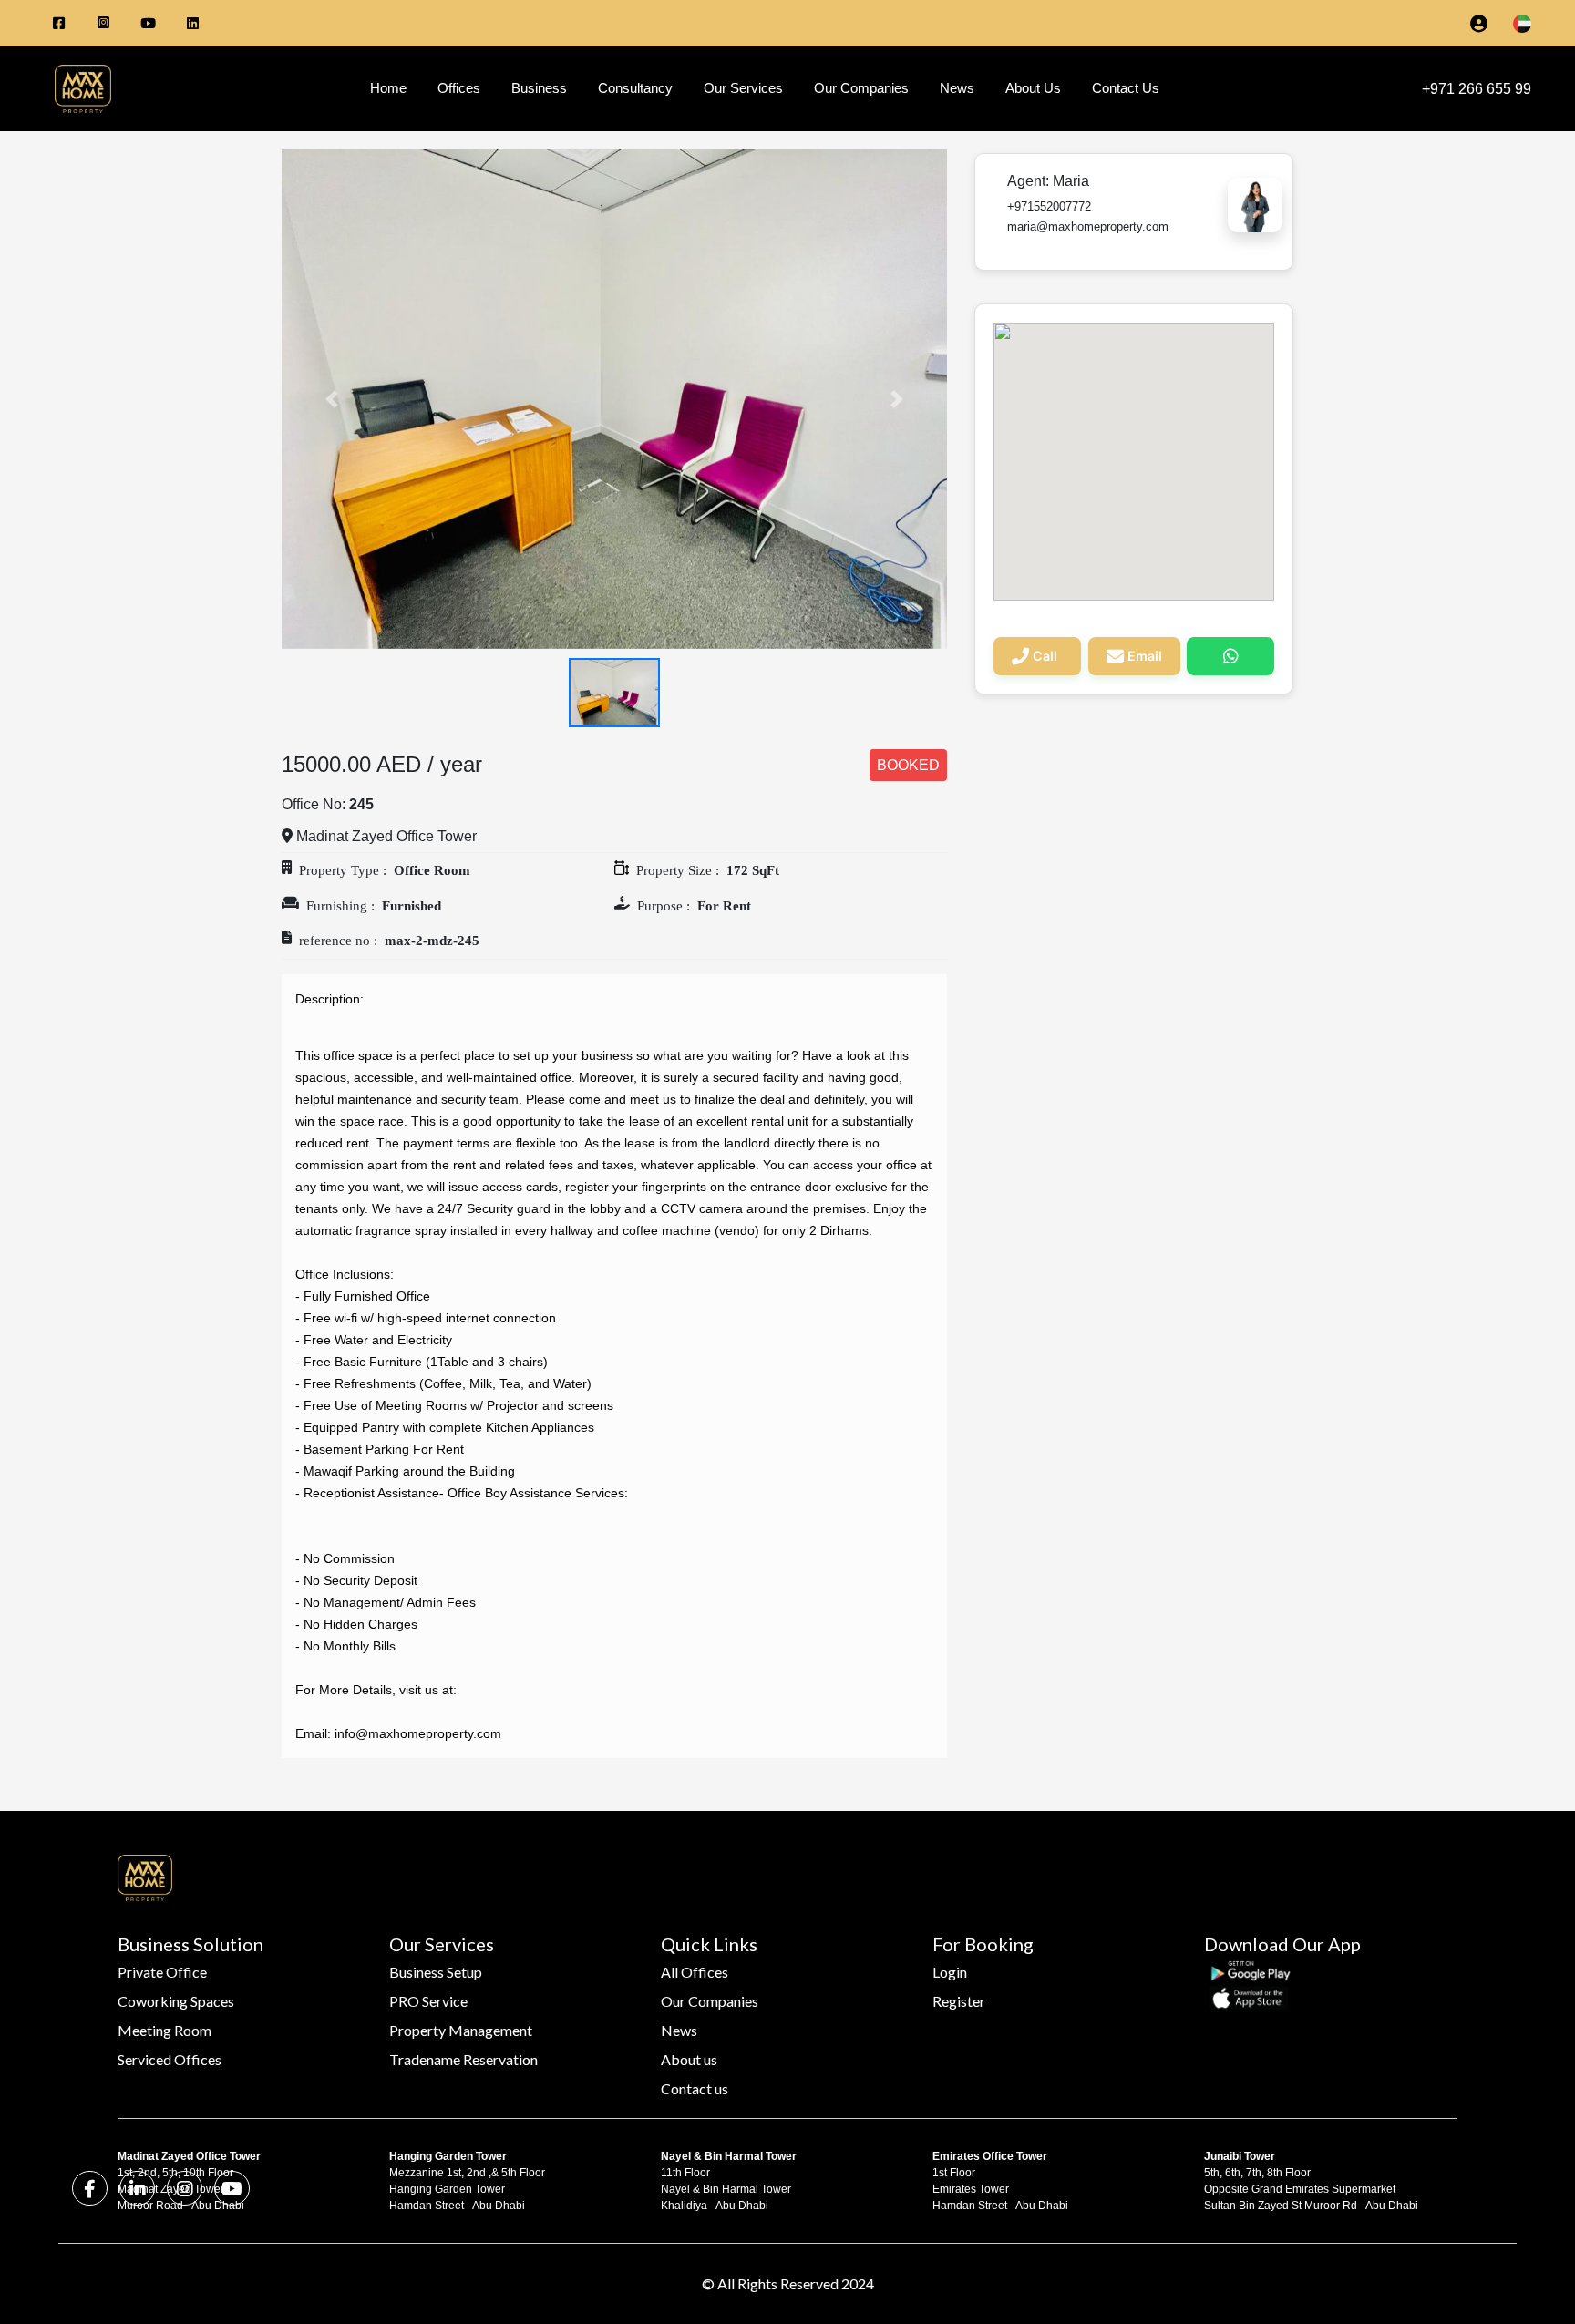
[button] (332, 399)
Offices (459, 88)
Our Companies (861, 88)
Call (1045, 656)
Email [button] (1145, 656)
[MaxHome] (76, 89)
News (957, 88)
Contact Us (1126, 88)
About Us (1033, 88)
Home (388, 88)
